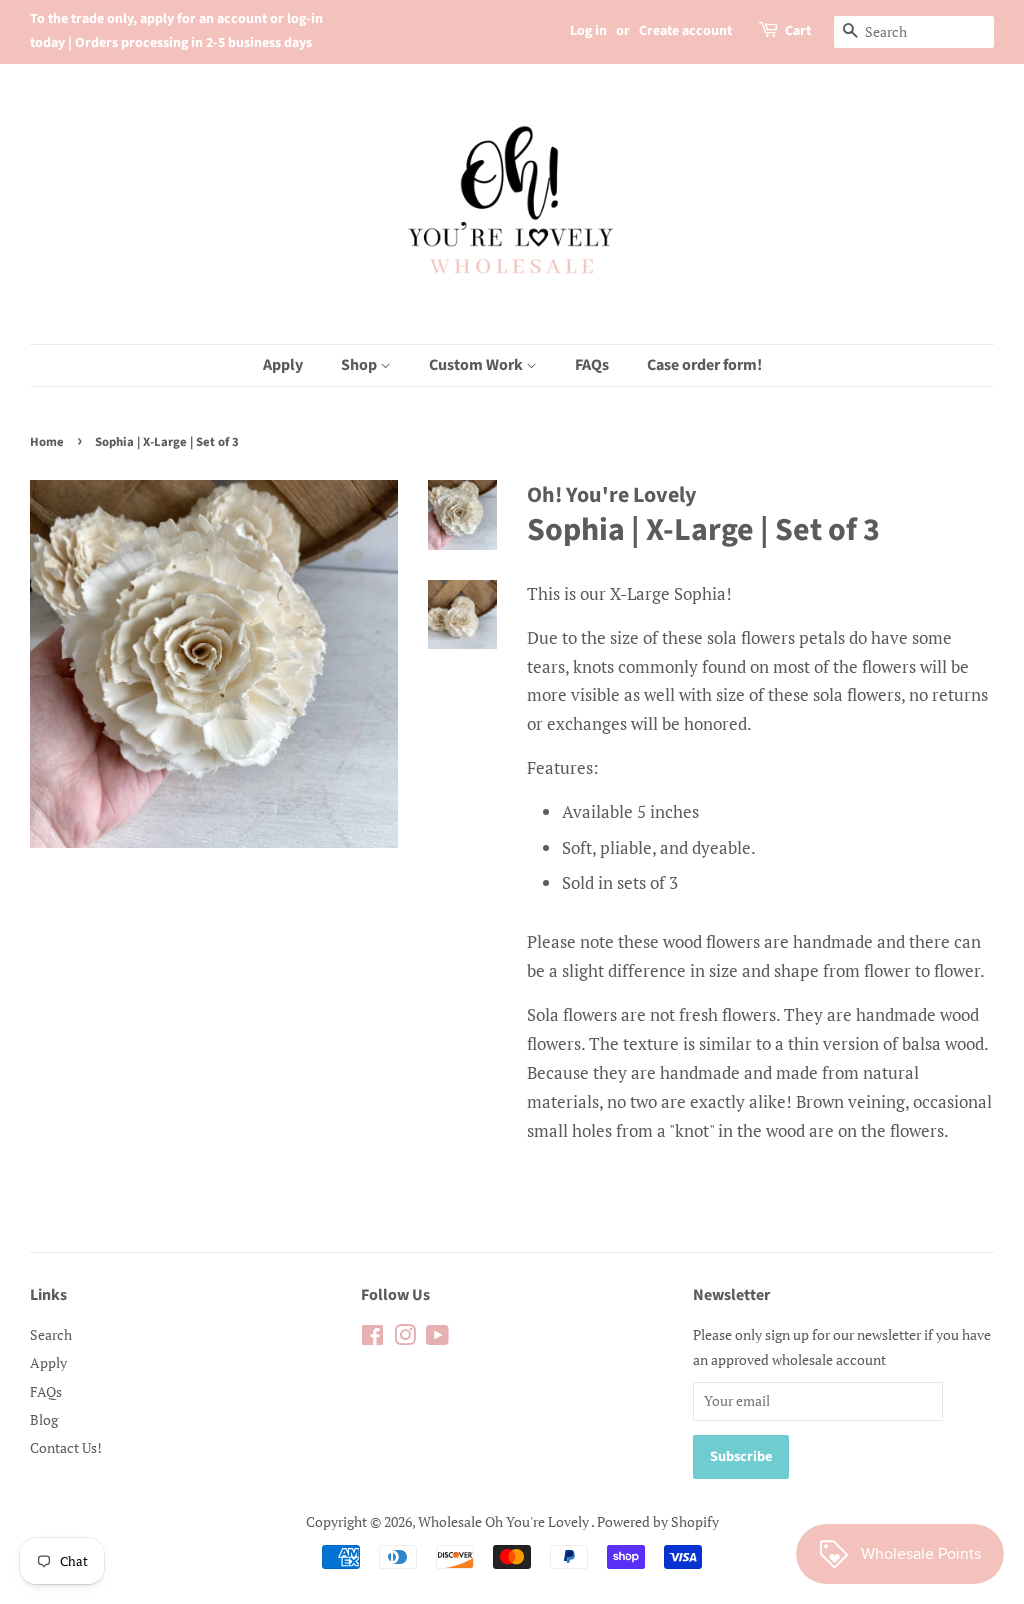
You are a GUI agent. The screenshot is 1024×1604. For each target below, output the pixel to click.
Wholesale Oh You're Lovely (504, 1521)
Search (51, 1334)
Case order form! (704, 365)
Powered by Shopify (658, 1521)
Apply (283, 365)
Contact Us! (66, 1447)
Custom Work (477, 365)
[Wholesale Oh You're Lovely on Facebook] (372, 1338)
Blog (44, 1419)
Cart (798, 31)
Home (47, 442)
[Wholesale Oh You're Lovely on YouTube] (437, 1338)
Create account (685, 31)
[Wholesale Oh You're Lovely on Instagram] (405, 1338)
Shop (360, 365)
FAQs (592, 365)
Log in (588, 31)
